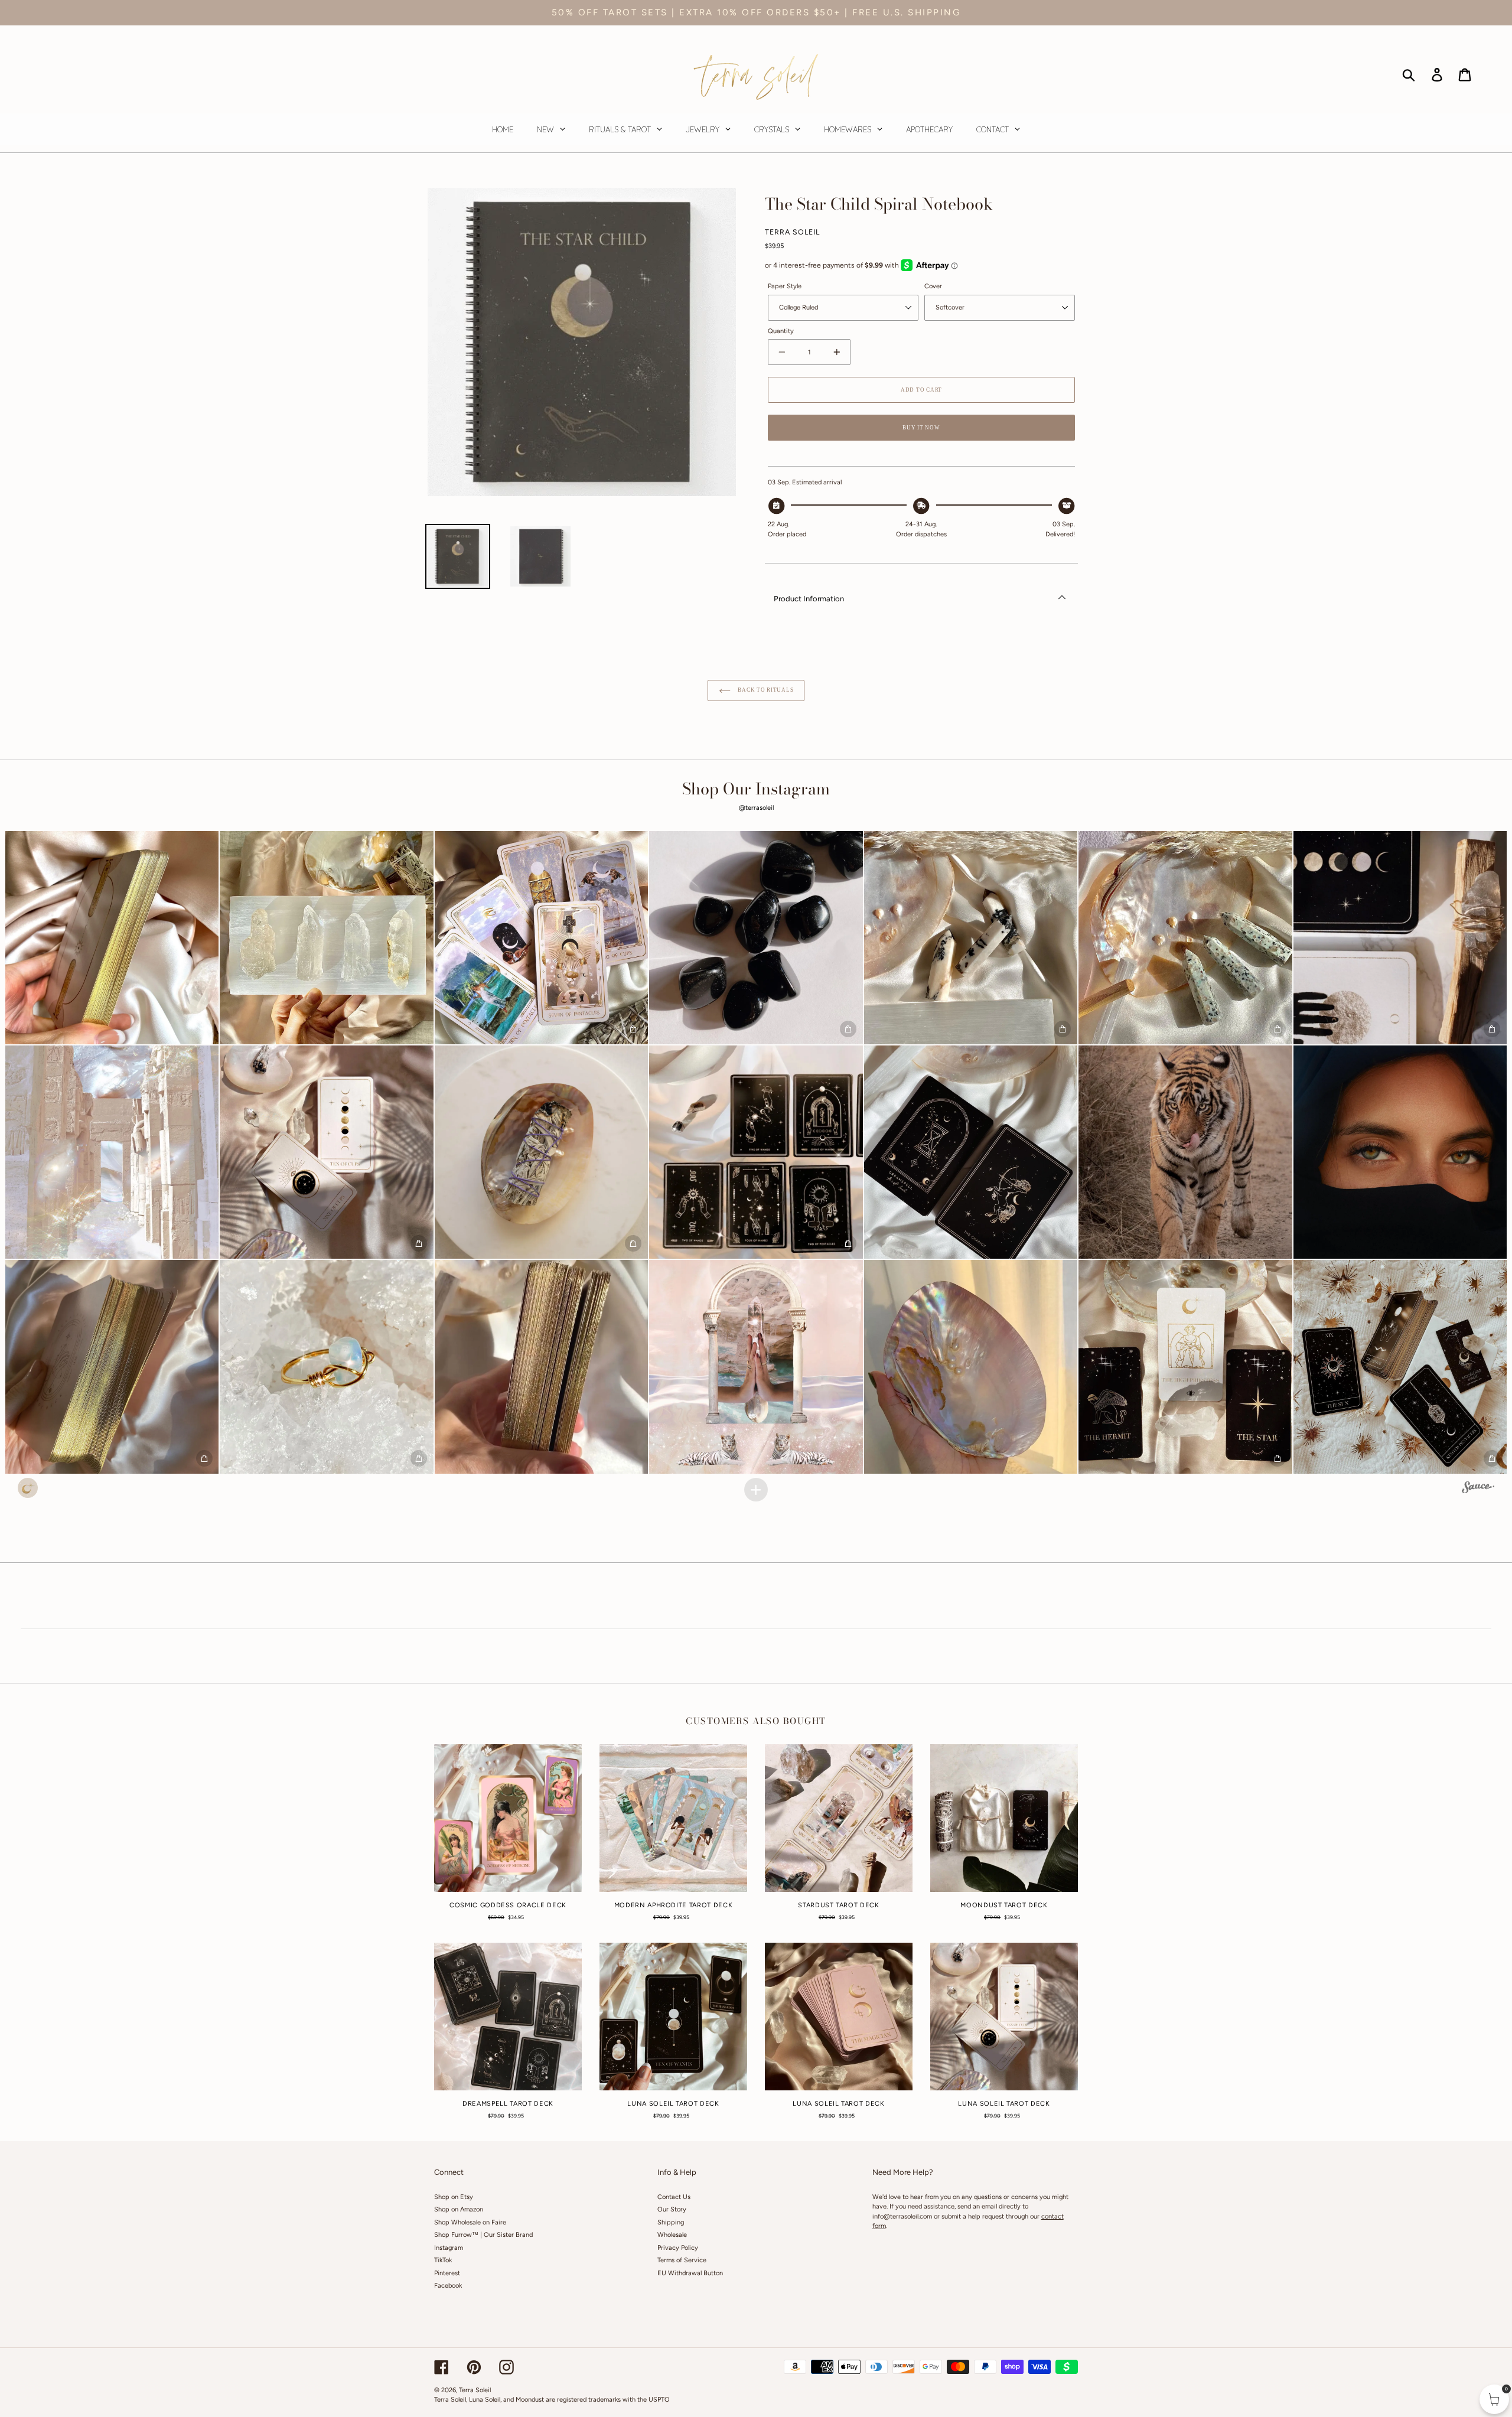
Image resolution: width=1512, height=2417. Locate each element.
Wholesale (672, 2235)
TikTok (443, 2260)
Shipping (671, 2222)
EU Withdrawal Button (690, 2273)
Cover (933, 286)
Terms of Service (682, 2260)
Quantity (781, 331)
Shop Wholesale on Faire (470, 2222)
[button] (112, 938)
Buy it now (921, 428)
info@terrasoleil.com (902, 2216)
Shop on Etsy (454, 2197)
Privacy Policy (678, 2248)
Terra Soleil (475, 2390)
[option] (458, 556)
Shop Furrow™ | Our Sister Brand (483, 2235)
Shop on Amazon (459, 2209)
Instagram (449, 2248)
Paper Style (785, 286)
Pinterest (447, 2273)
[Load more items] (756, 1490)
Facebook (448, 2286)
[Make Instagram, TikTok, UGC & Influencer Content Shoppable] (1478, 1489)
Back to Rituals (765, 690)
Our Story (672, 2209)
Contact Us (674, 2197)
